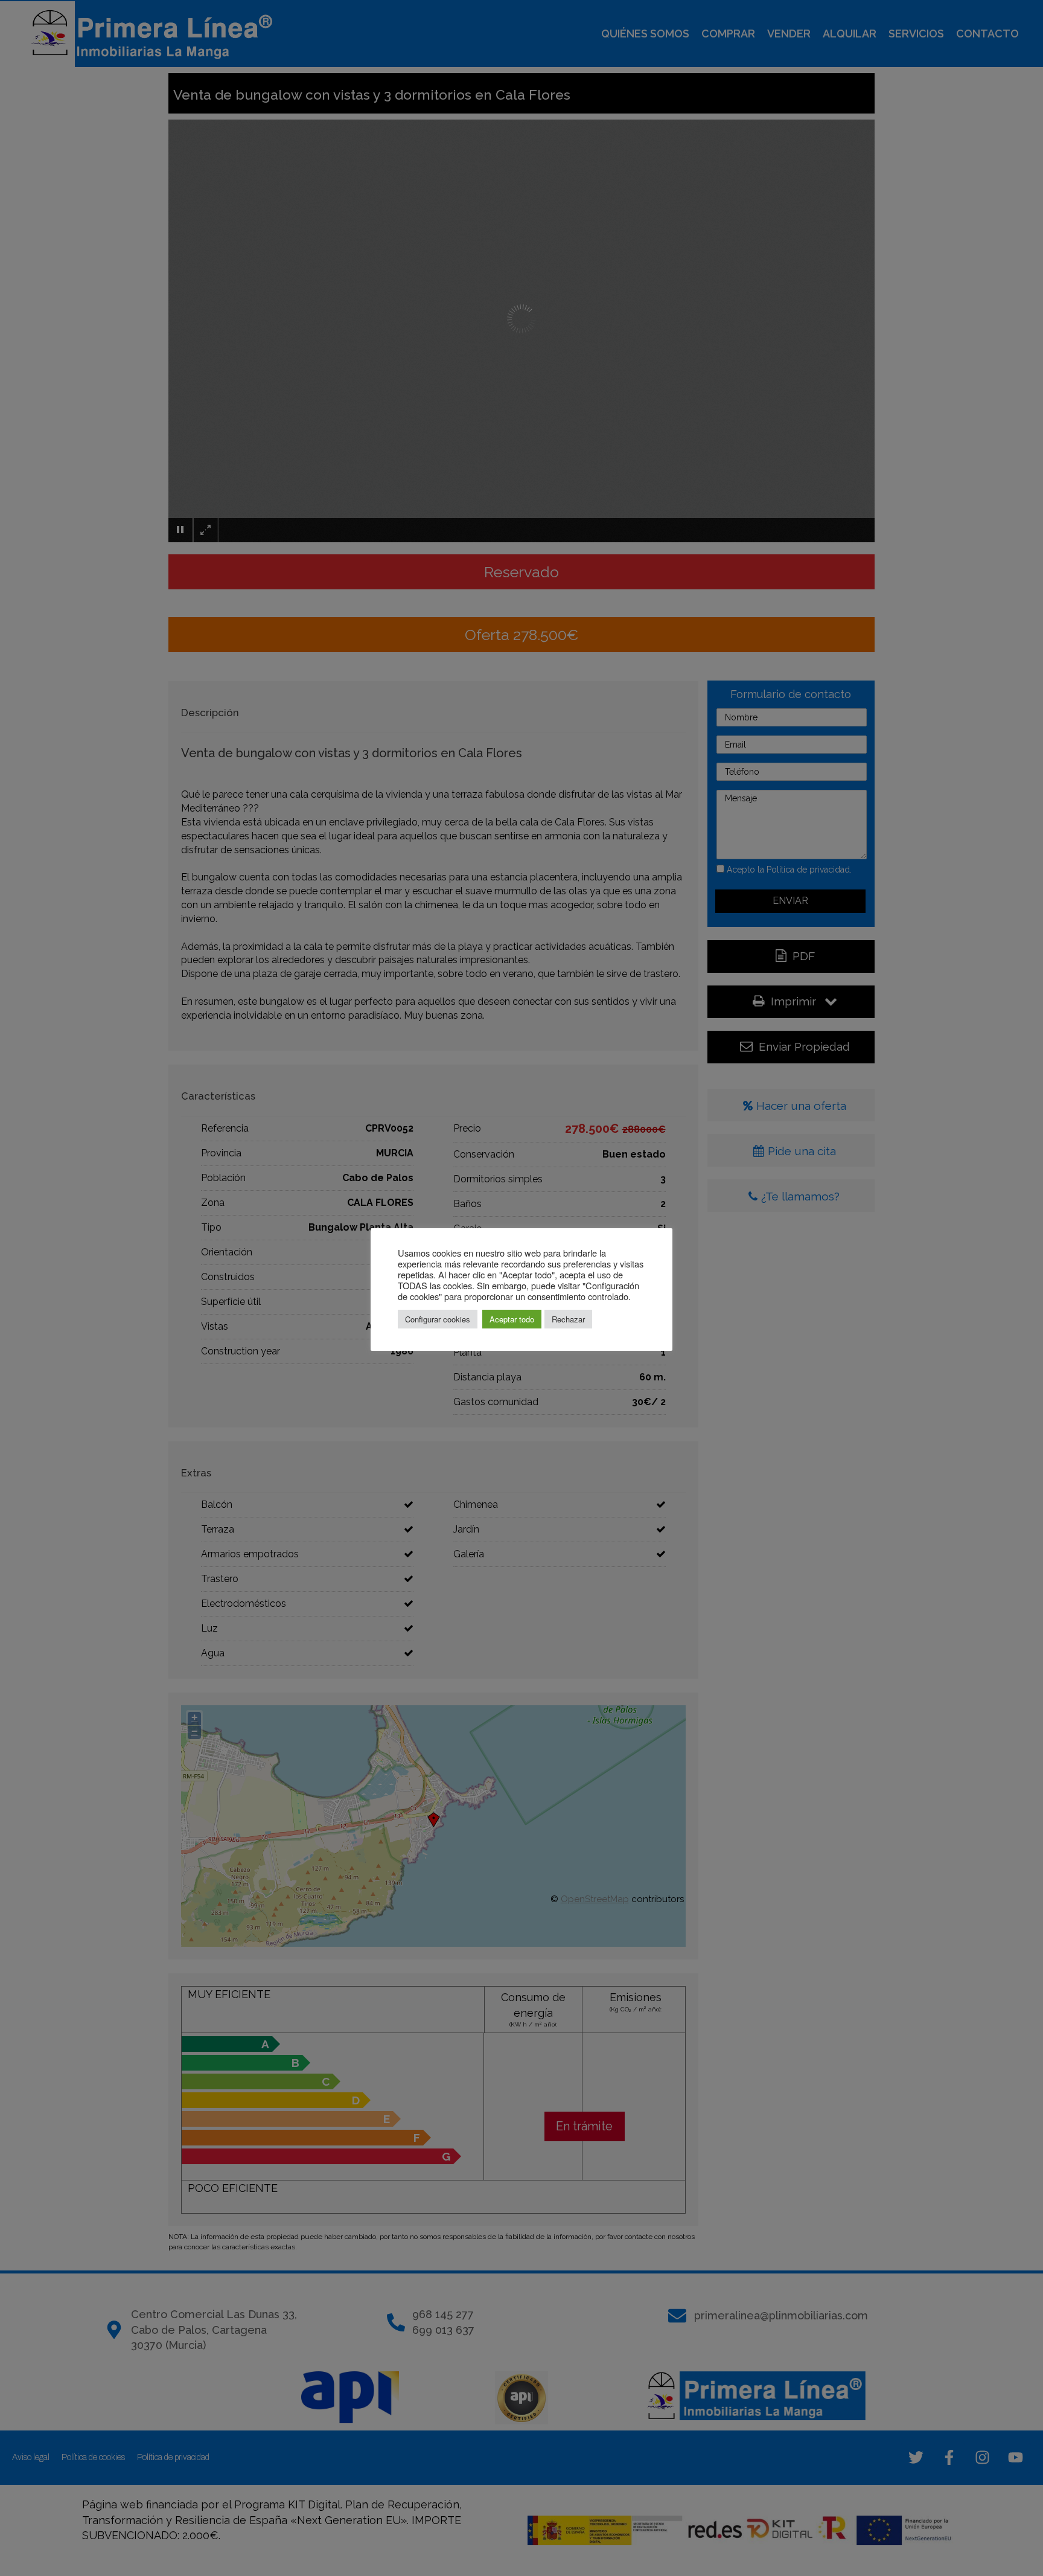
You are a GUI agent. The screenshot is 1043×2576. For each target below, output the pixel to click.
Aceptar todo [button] (512, 1319)
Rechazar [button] (568, 1319)
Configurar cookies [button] (438, 1319)
